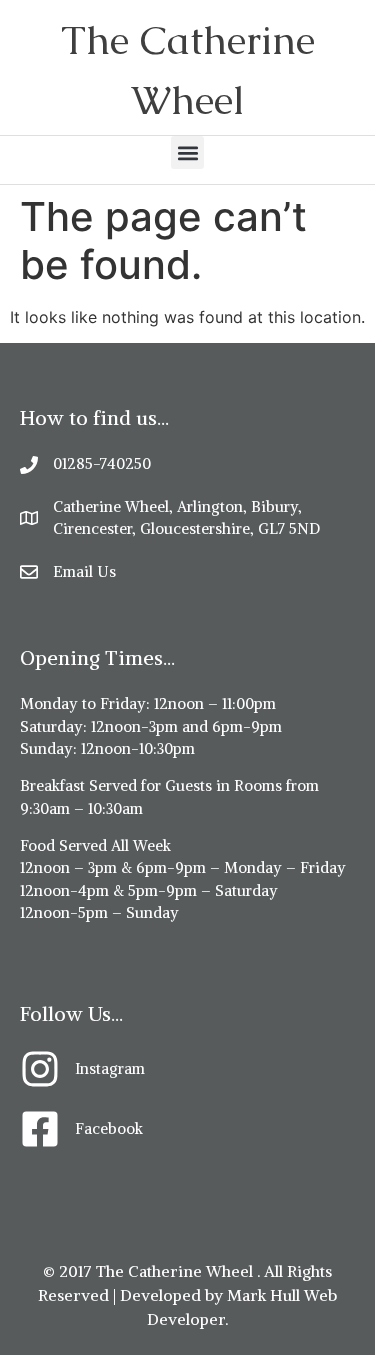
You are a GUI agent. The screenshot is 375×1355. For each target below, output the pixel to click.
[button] (187, 152)
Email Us (84, 571)
